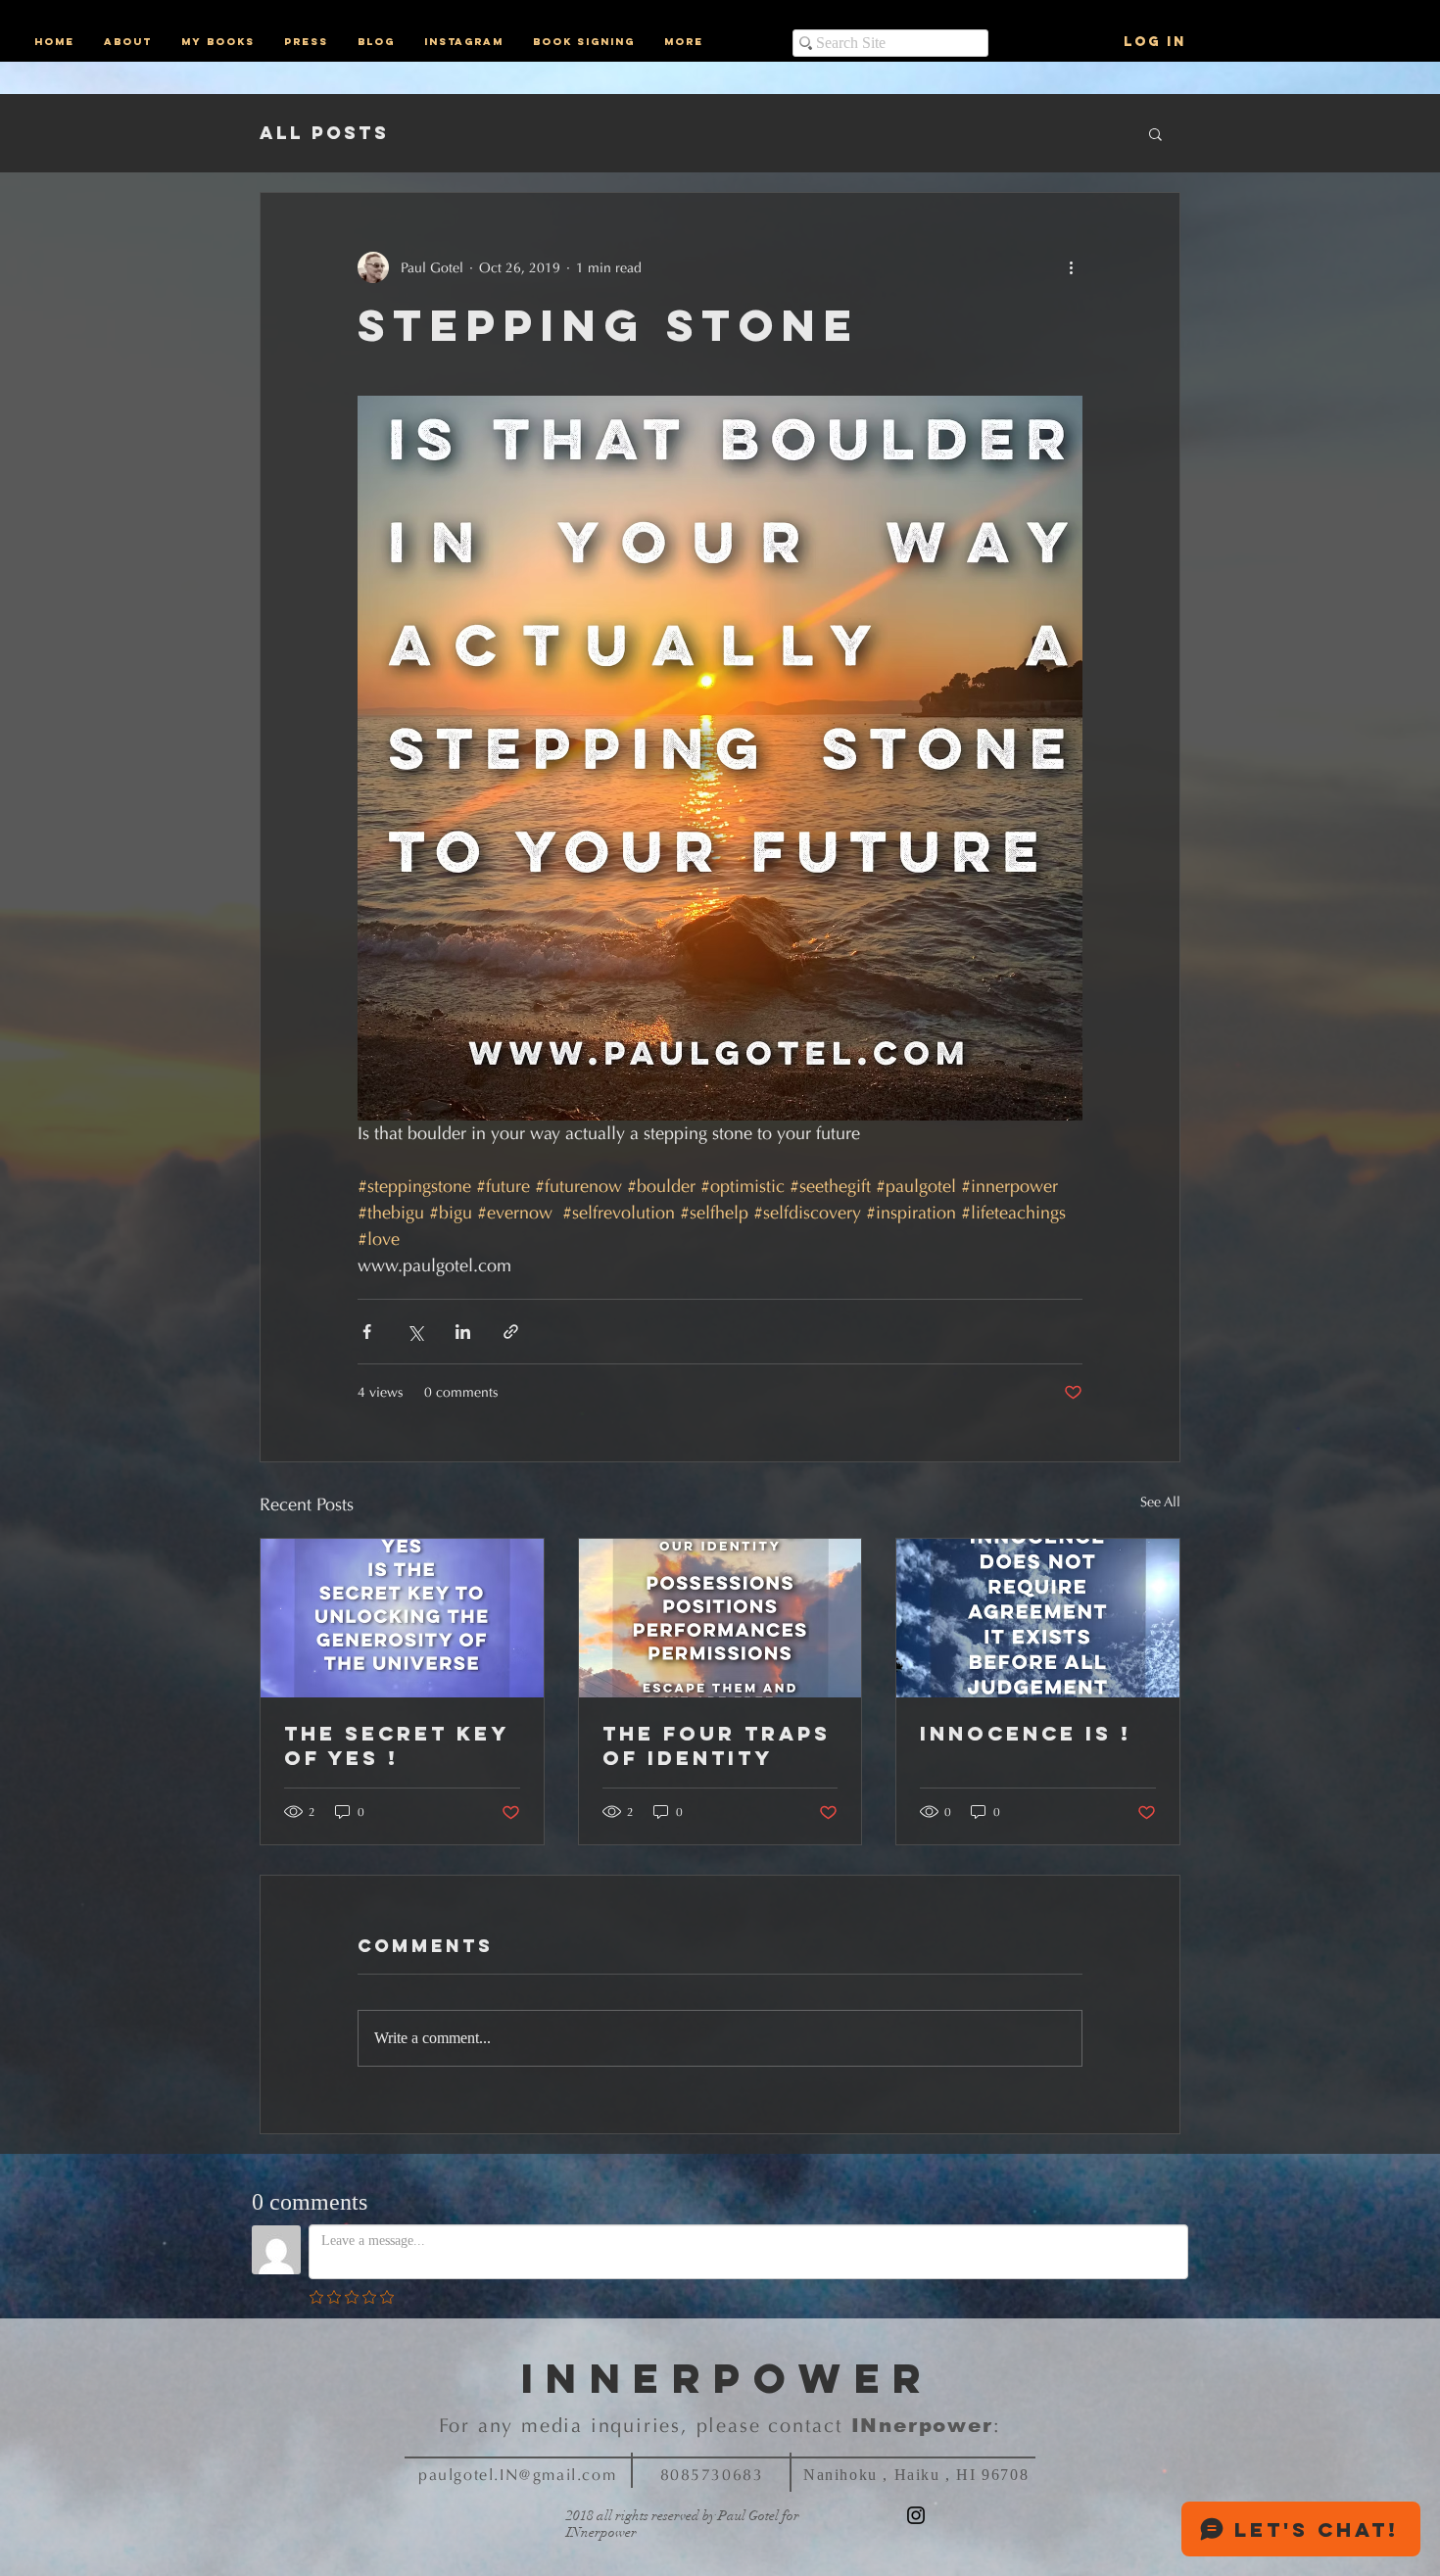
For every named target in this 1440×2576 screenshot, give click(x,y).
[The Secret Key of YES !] (402, 1618)
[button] (1155, 133)
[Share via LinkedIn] (463, 1332)
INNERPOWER (728, 2378)
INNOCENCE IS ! (1026, 1733)
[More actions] (1071, 267)
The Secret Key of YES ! (396, 1745)
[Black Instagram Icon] (916, 2515)
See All (1160, 1502)
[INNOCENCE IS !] (1038, 1618)
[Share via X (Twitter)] (415, 1332)
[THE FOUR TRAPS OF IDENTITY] (720, 1618)
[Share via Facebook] (367, 1332)
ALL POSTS (324, 133)
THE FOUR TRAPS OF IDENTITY (717, 1745)
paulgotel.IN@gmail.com (517, 2475)
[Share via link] (511, 1332)
